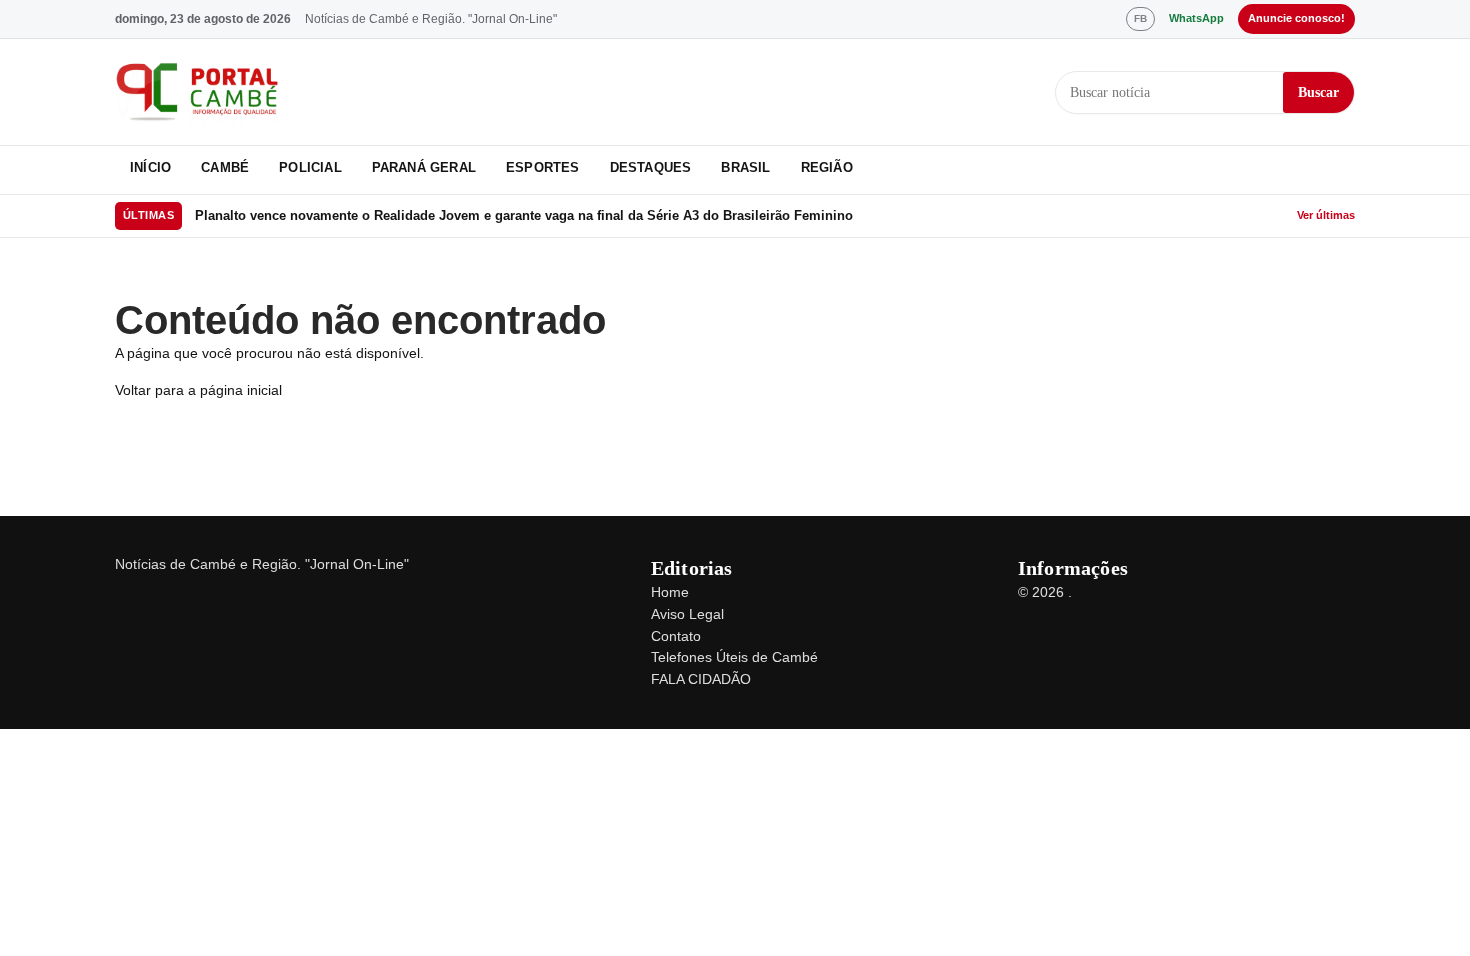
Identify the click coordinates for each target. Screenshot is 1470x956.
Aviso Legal (687, 614)
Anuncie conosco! (1296, 18)
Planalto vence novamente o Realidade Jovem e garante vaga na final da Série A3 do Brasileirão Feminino (524, 215)
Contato (676, 636)
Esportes (543, 167)
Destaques (651, 167)
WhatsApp (1196, 18)
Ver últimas (1326, 215)
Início (150, 167)
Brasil (745, 167)
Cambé (225, 167)
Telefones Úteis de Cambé (734, 657)
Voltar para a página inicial (198, 390)
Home (670, 592)
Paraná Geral (424, 167)
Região (827, 167)
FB (1140, 18)
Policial (310, 167)
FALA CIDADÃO (701, 679)
